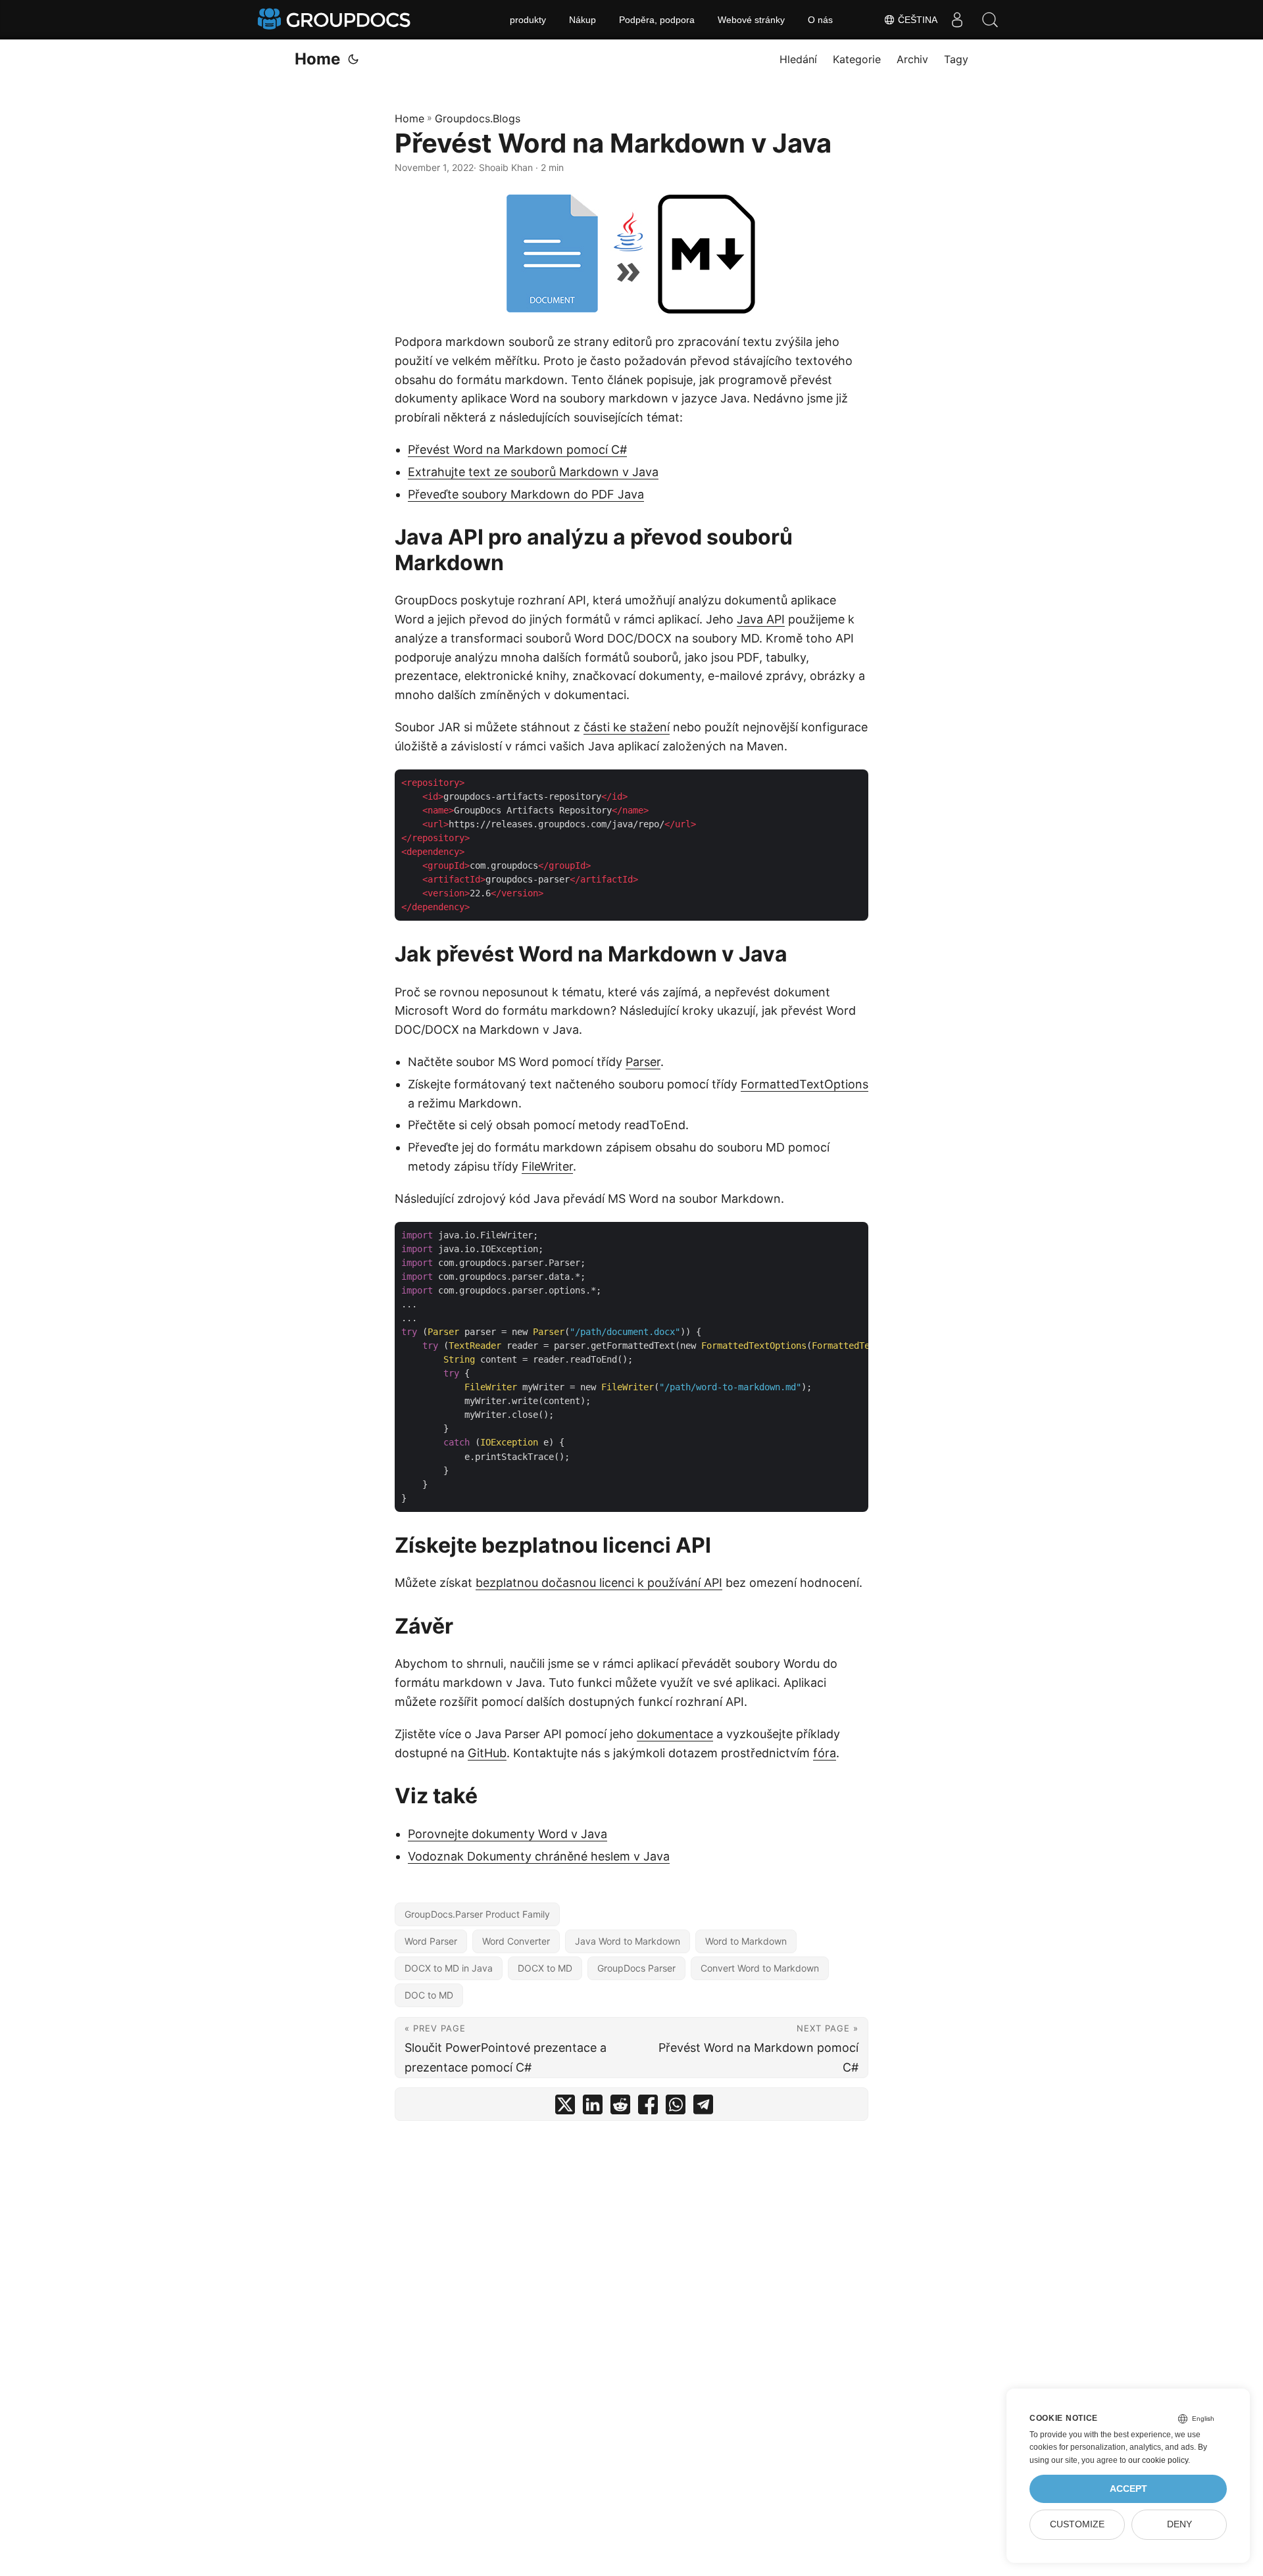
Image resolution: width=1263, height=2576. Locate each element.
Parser (643, 1062)
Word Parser (431, 1941)
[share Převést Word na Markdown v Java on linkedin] (593, 2107)
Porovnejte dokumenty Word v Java (508, 1834)
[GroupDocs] (335, 20)
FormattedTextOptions (805, 1084)
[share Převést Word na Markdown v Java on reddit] (620, 2107)
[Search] (990, 20)
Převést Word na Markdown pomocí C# (517, 450)
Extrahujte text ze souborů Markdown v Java (533, 472)
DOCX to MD (545, 1968)
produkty (528, 20)
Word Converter (516, 1941)
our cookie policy (1158, 2460)
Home (317, 59)
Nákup (582, 20)
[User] (957, 20)
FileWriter (547, 1166)
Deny (1179, 2524)
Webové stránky (751, 20)
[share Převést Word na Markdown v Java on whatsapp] (676, 2107)
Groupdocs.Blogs (478, 118)
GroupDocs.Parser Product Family (477, 1914)
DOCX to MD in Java (449, 1968)
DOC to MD (429, 1995)
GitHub (487, 1753)
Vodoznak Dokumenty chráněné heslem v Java (539, 1856)
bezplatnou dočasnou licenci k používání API (599, 1583)
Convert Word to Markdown (760, 1968)
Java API (761, 619)
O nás (820, 20)
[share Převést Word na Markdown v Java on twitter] (565, 2107)
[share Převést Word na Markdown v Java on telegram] (703, 2107)
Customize (1077, 2524)
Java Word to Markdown (628, 1941)
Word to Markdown (746, 1941)
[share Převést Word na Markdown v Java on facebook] (648, 2107)
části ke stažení (627, 727)
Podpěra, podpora (657, 20)
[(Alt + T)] (353, 59)
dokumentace (675, 1734)
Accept (1128, 2489)
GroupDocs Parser (636, 1968)
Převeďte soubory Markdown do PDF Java (526, 494)
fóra (825, 1753)
